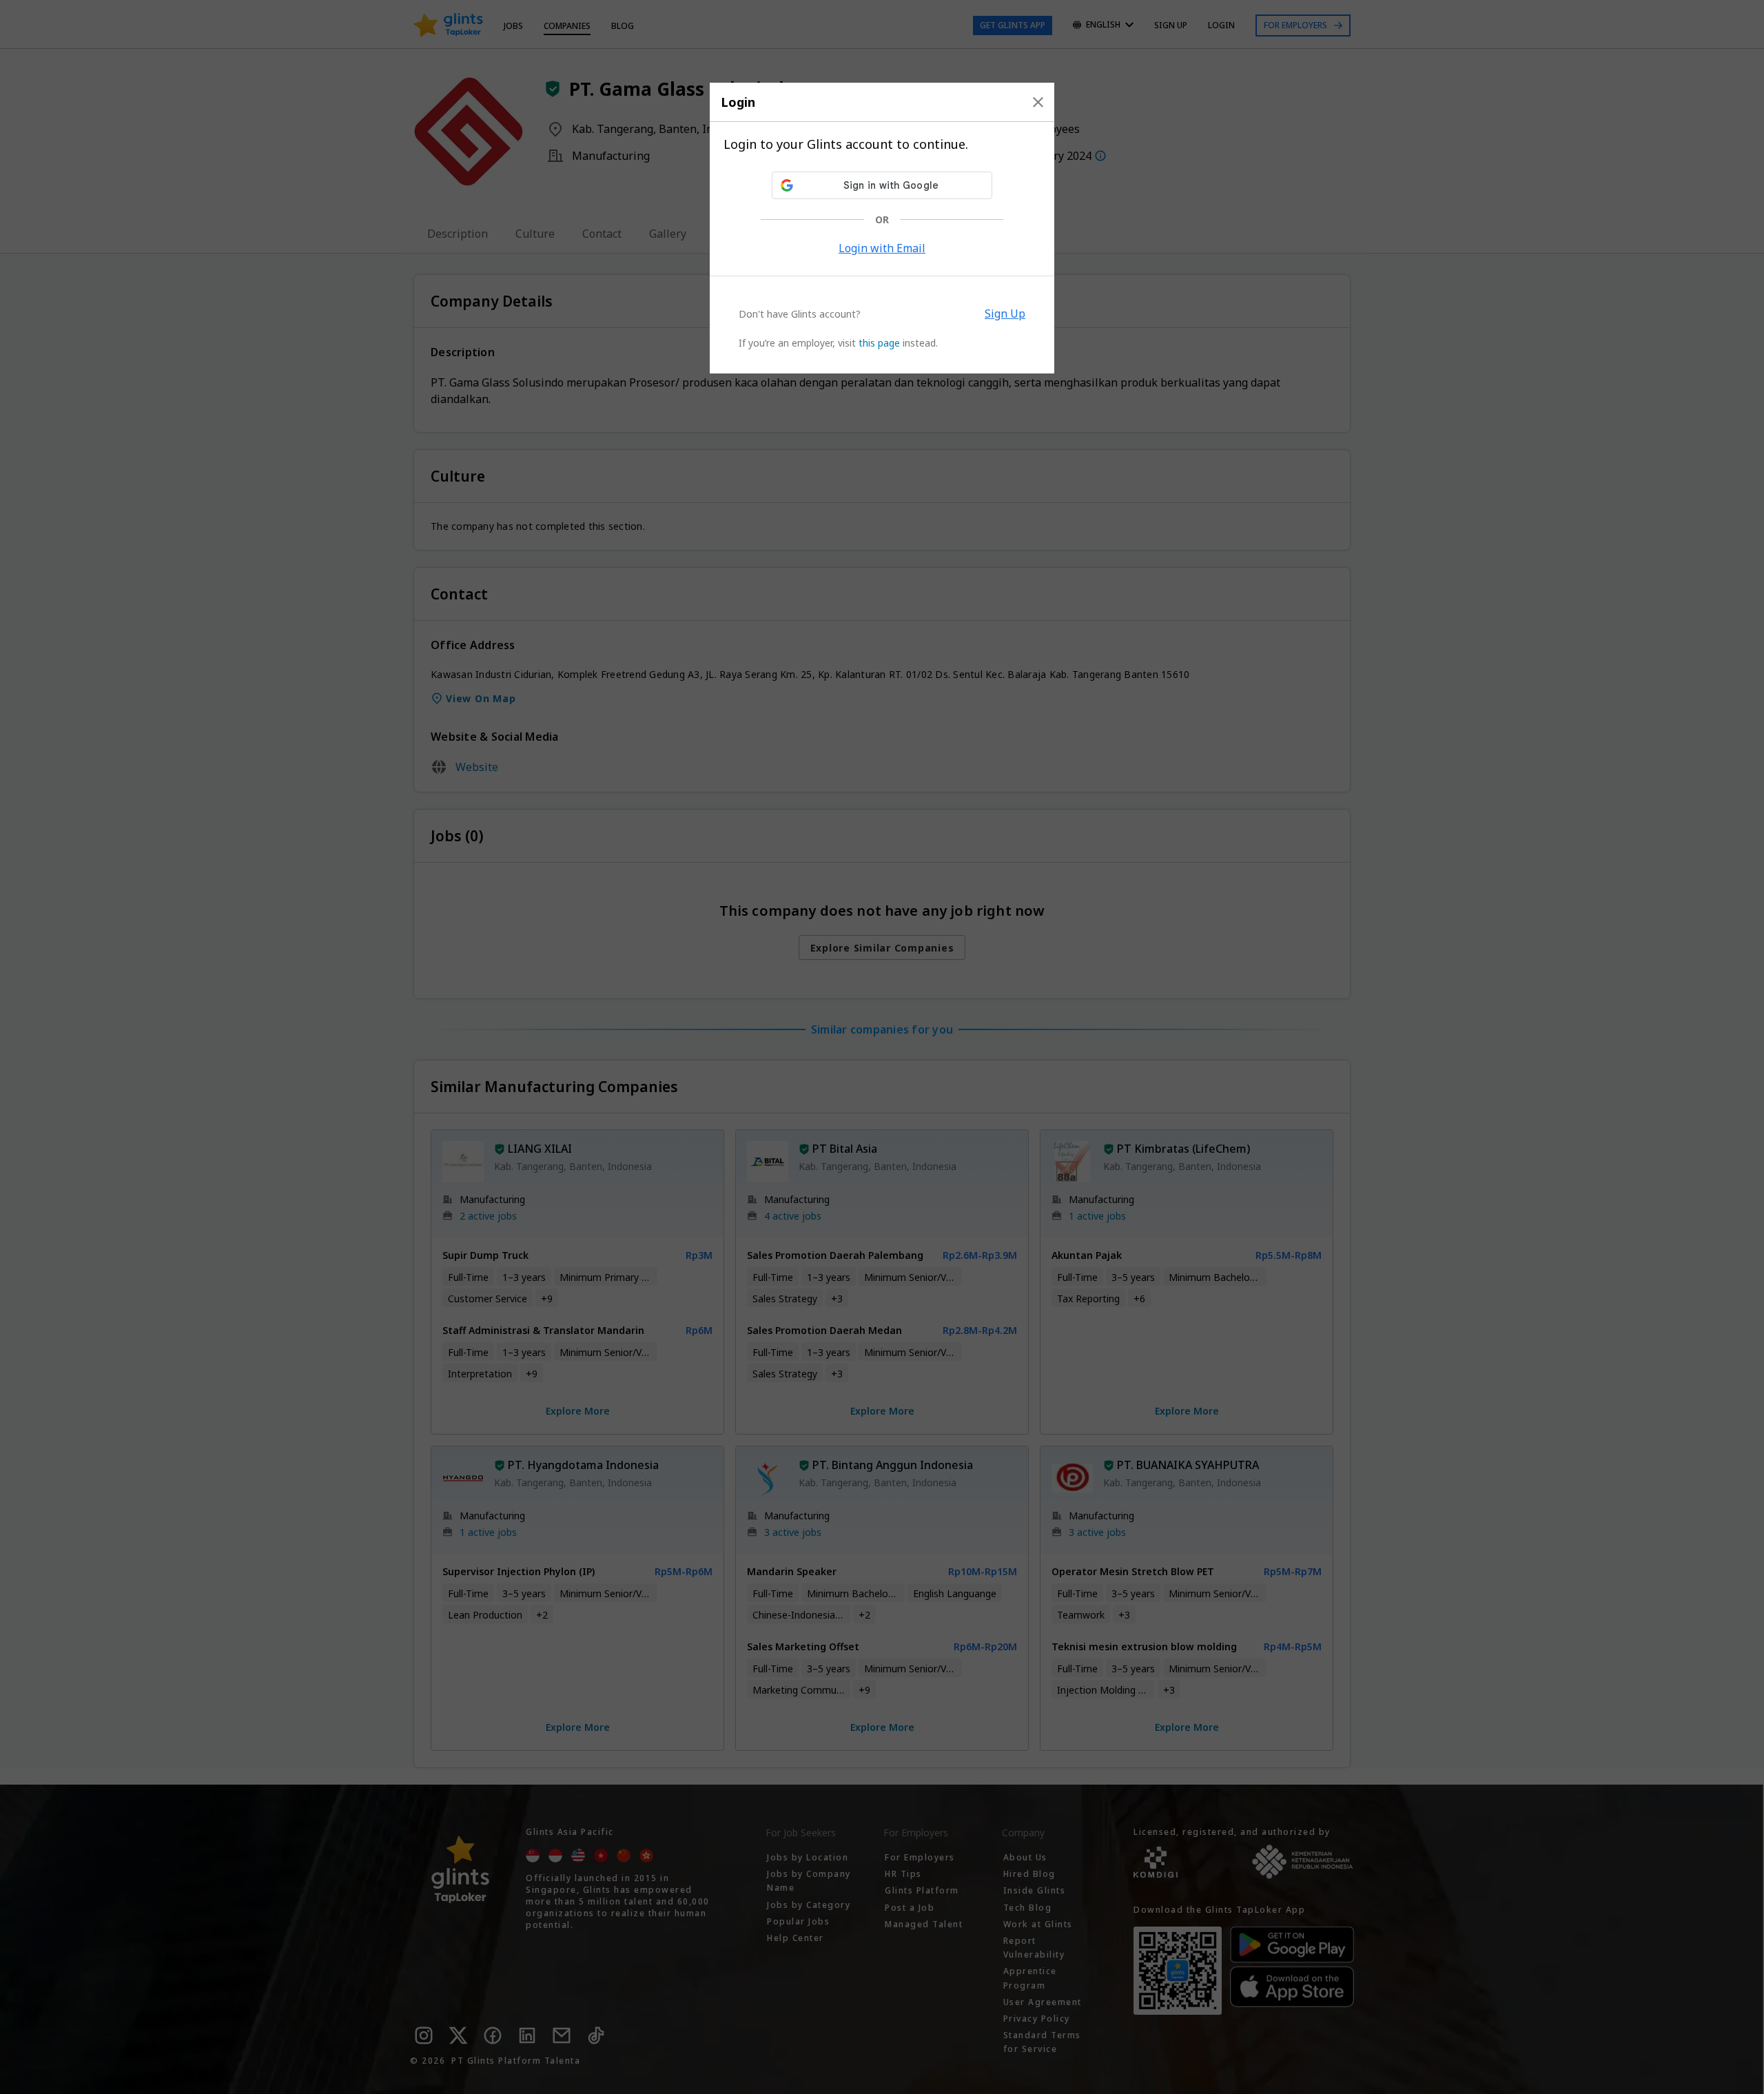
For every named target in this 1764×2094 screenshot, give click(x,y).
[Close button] (1038, 102)
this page (879, 343)
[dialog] (882, 228)
